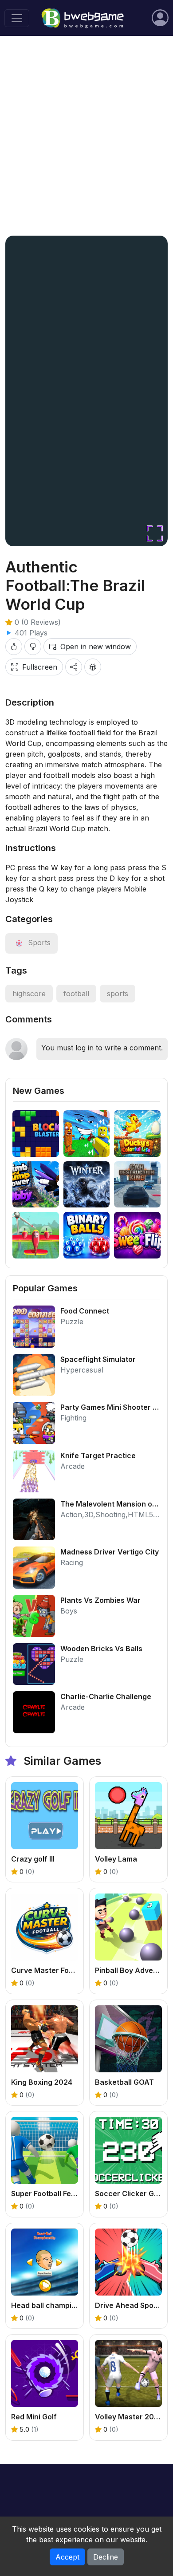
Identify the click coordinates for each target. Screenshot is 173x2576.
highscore (29, 994)
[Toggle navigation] (17, 18)
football (76, 994)
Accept (67, 2557)
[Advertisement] (86, 136)
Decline (106, 2557)
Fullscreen (40, 667)
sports (118, 994)
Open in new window (96, 647)
